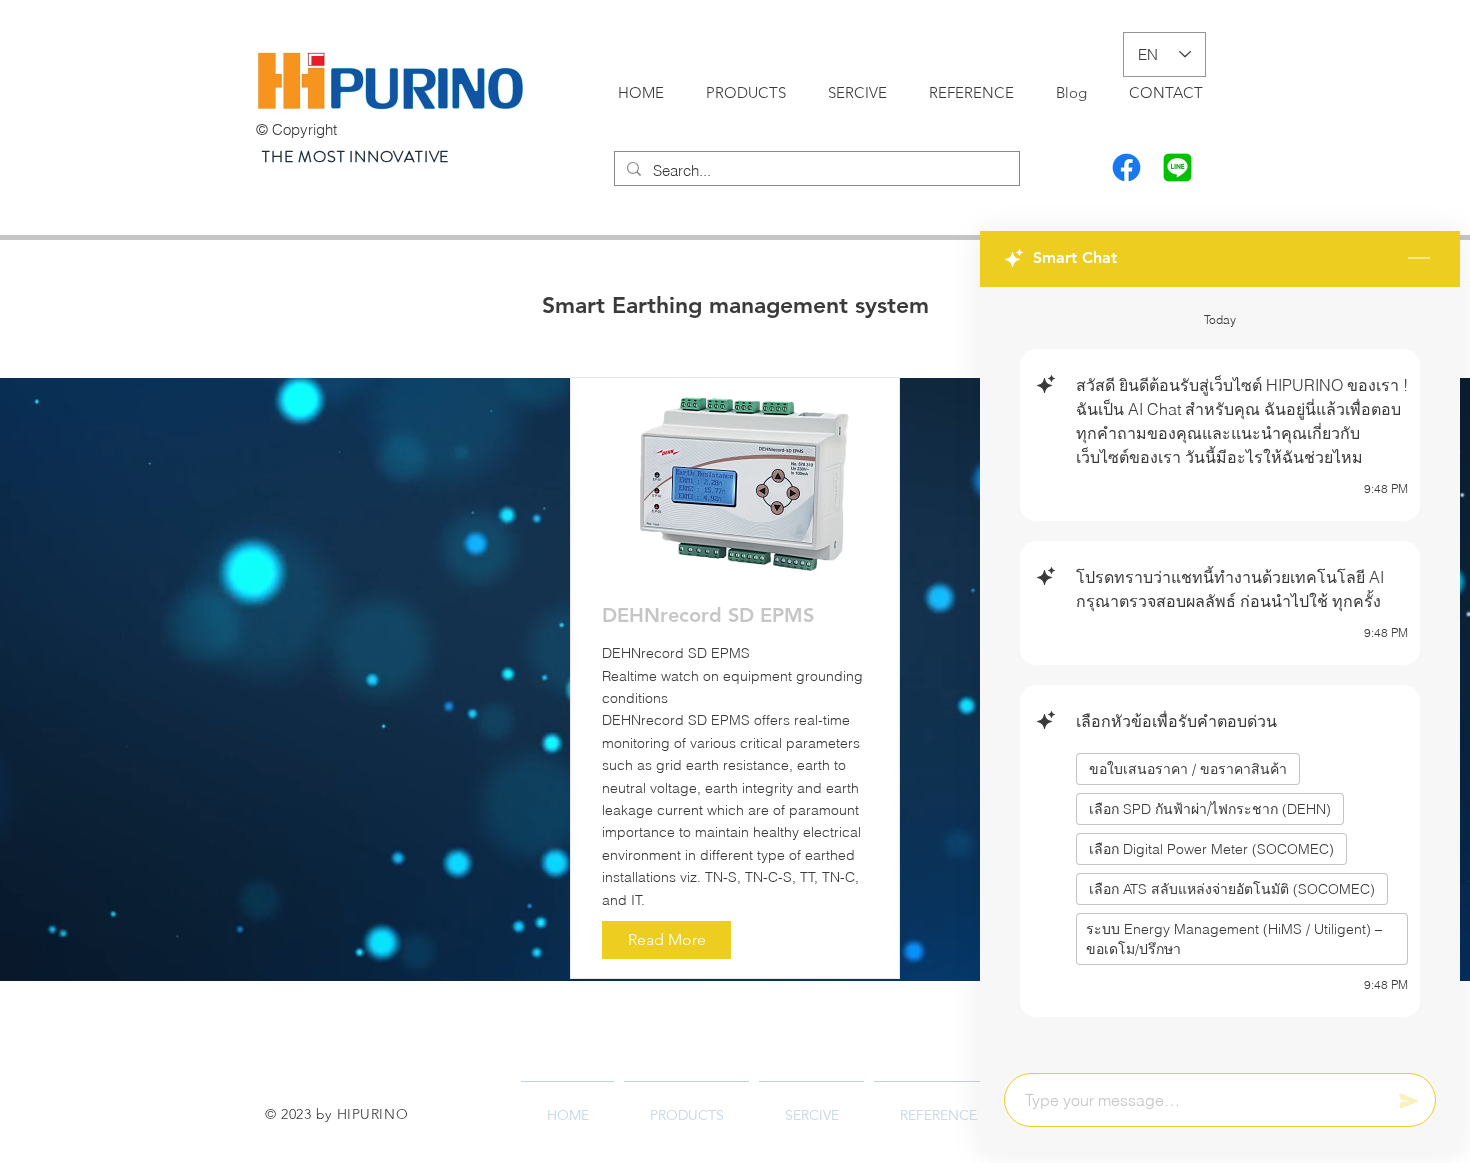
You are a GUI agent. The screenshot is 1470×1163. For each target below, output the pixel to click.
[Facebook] (1126, 167)
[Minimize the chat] (1419, 259)
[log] (1220, 674)
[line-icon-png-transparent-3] (1177, 167)
